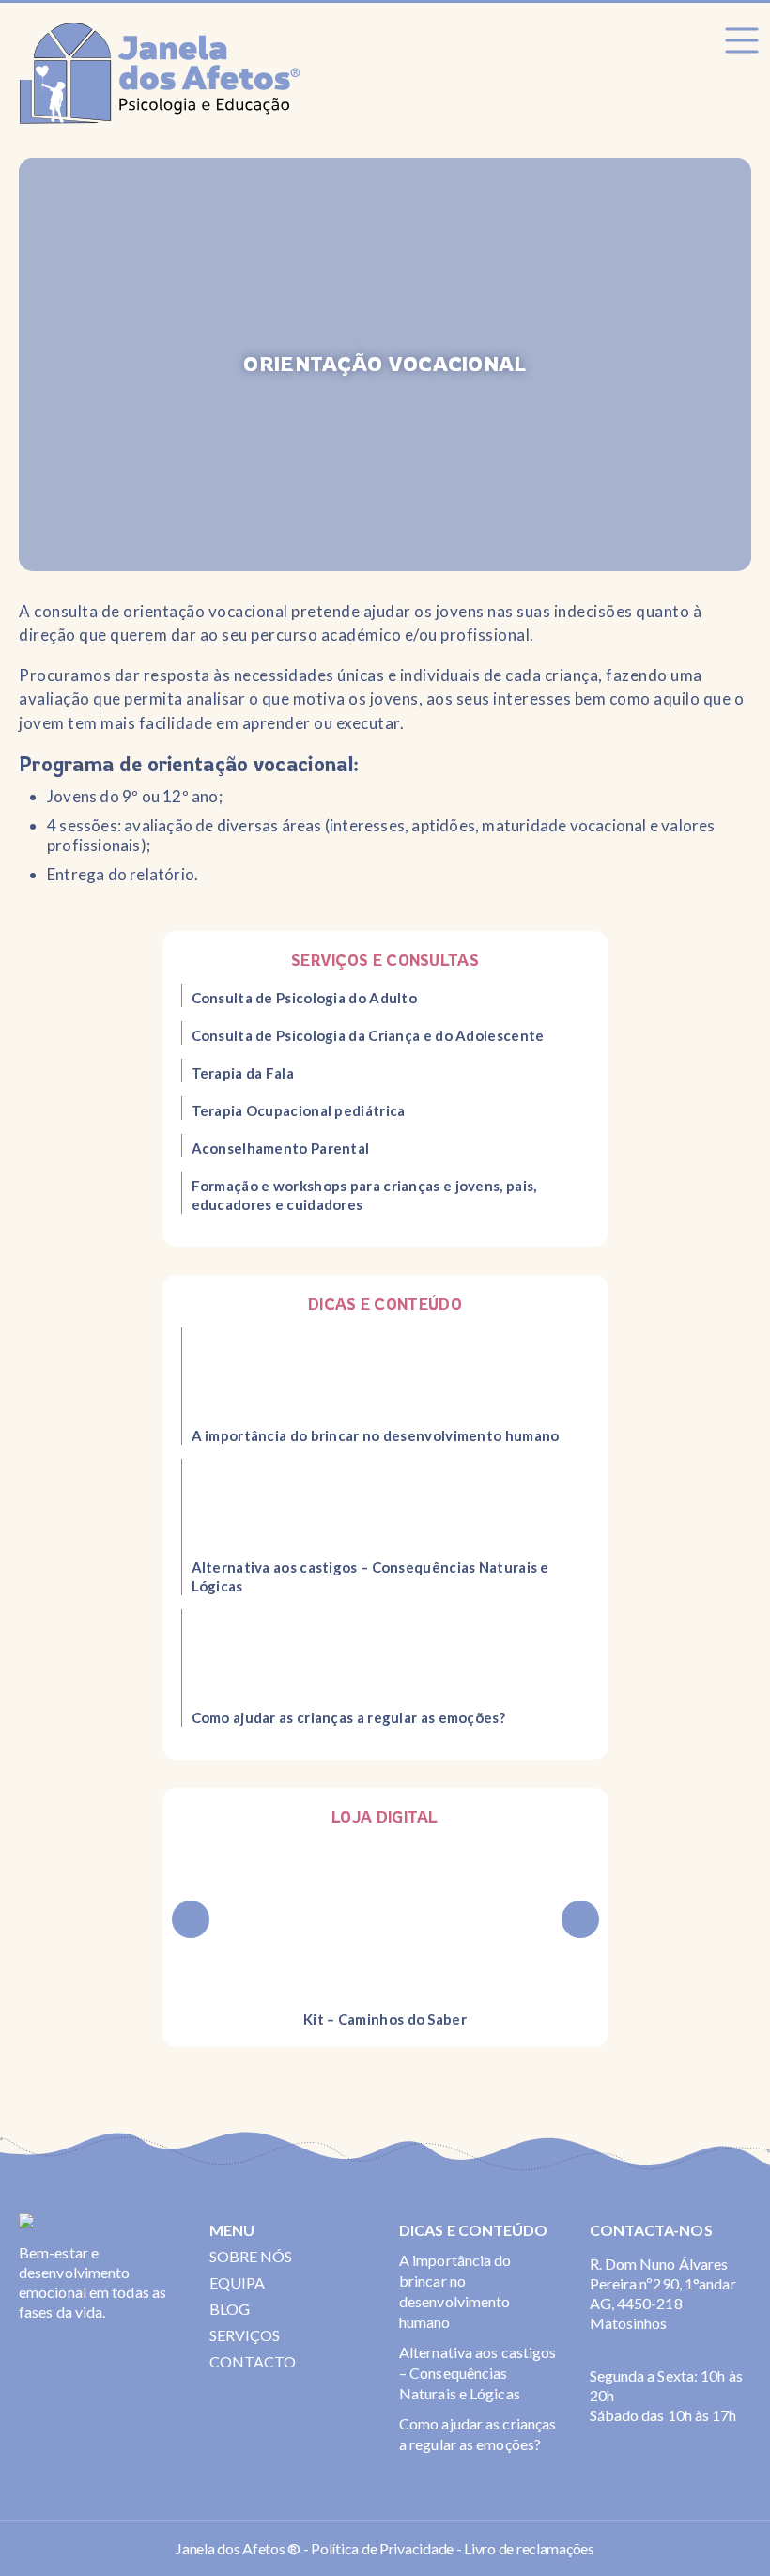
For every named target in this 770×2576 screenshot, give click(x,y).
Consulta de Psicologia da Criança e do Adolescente (368, 1035)
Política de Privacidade (382, 2548)
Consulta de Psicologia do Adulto (305, 998)
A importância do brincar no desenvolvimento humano (376, 1435)
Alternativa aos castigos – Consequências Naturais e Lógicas (370, 1576)
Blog (230, 2309)
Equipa (238, 2282)
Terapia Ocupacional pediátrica (299, 1110)
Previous (191, 1919)
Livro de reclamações (529, 2548)
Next (580, 1919)
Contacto (253, 2361)
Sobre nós (251, 2256)
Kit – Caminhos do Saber (385, 2019)
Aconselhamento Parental (281, 1148)
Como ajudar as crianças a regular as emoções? (349, 1717)
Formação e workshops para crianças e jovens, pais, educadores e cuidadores (364, 1195)
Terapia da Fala (243, 1073)
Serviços (245, 2335)
